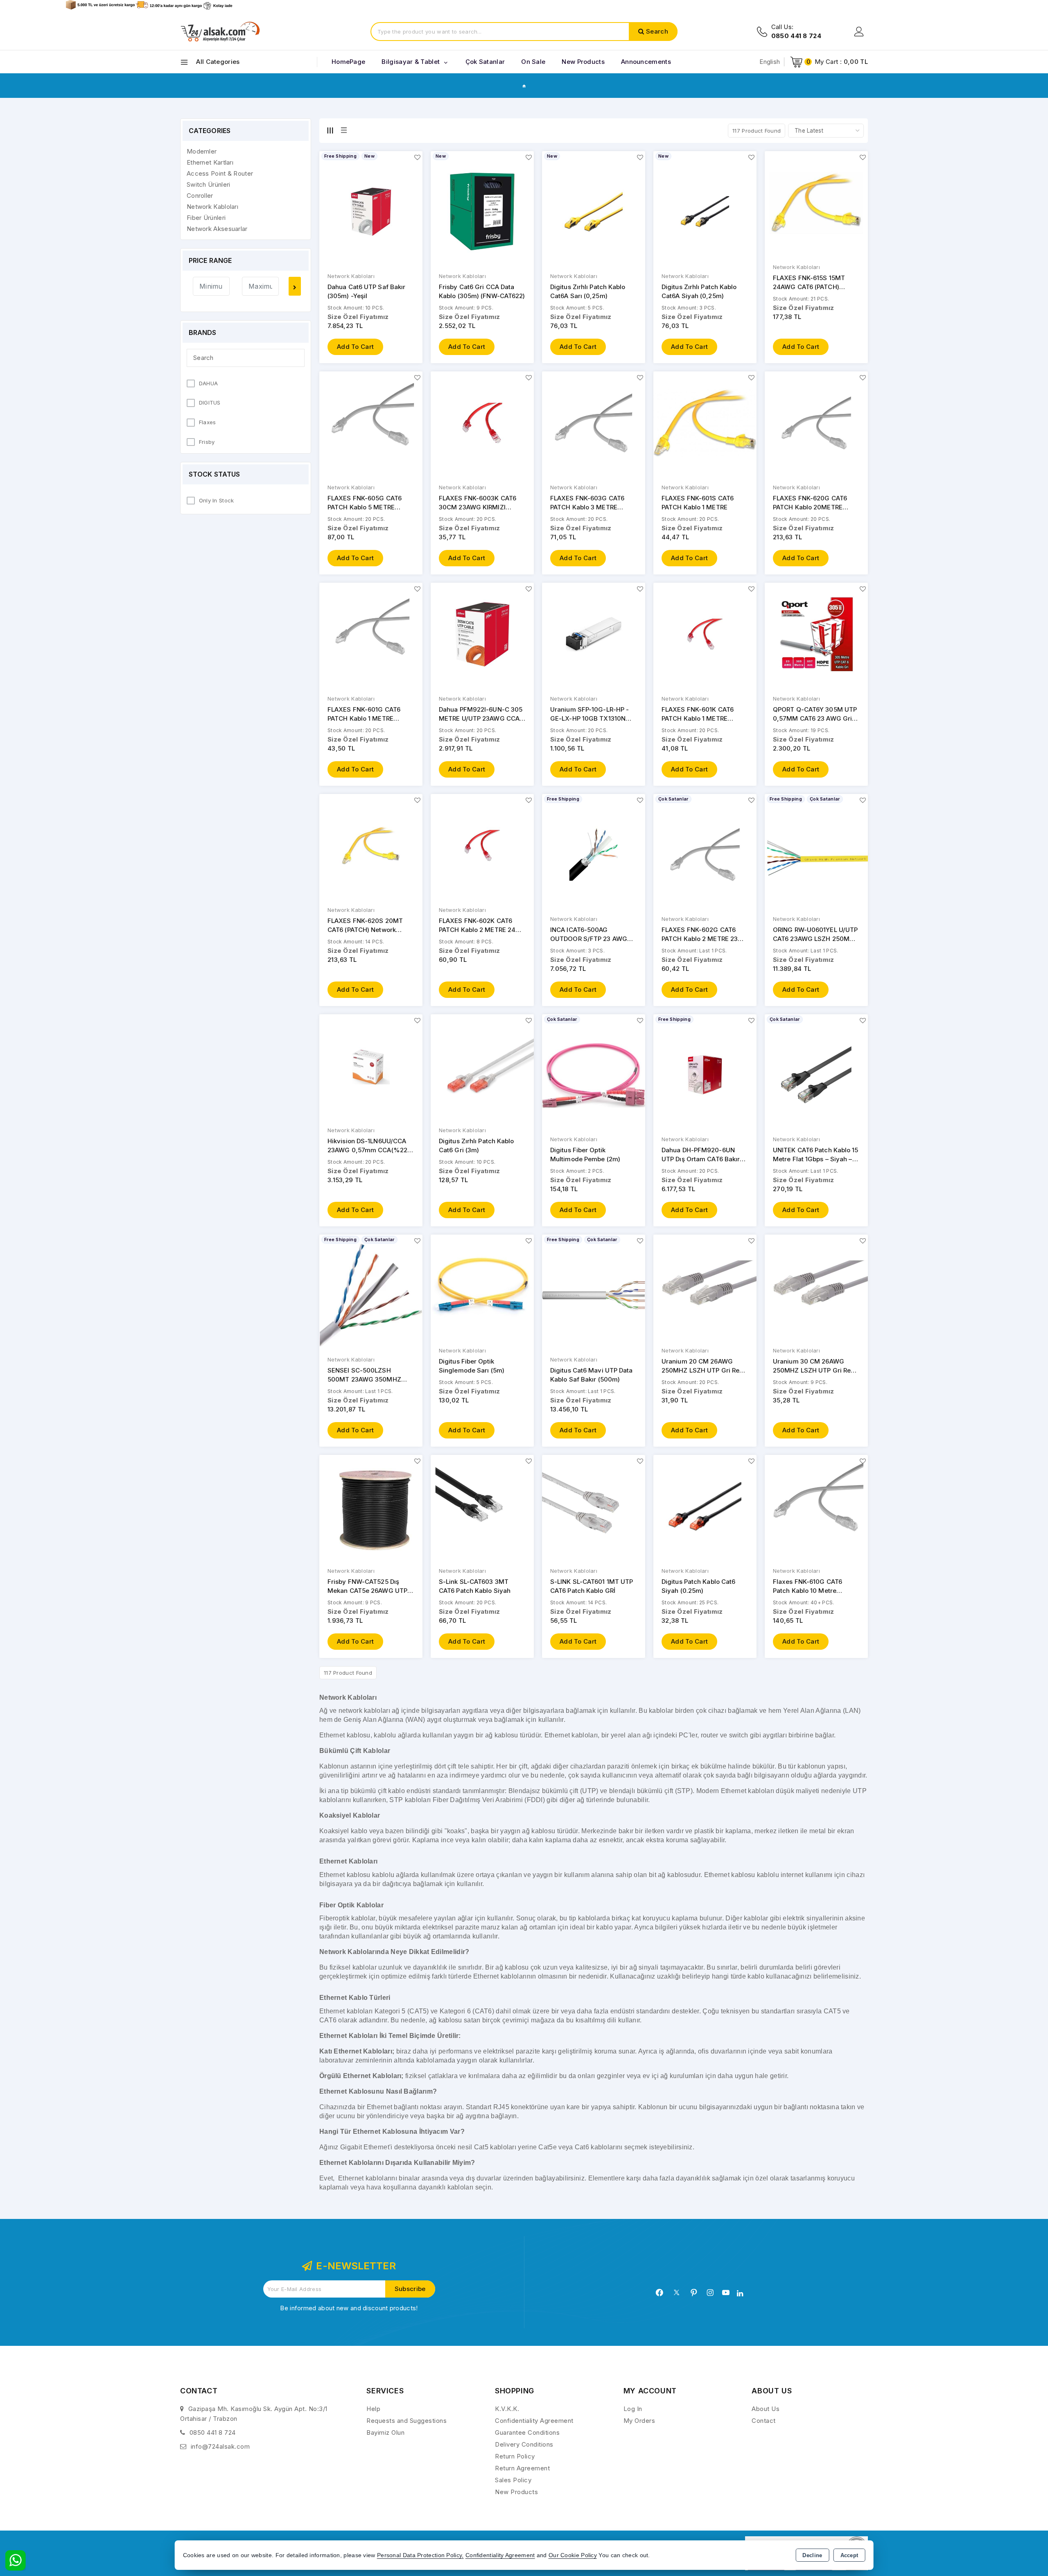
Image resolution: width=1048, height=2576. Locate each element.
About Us (766, 2409)
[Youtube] (726, 2293)
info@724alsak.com (220, 2446)
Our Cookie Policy (573, 2555)
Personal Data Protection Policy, (420, 2555)
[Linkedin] (740, 2293)
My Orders (639, 2421)
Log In (633, 2409)
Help (373, 2409)
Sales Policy (513, 2480)
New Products (516, 2492)
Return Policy (515, 2456)
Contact (764, 2421)
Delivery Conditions (524, 2444)
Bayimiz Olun (385, 2432)
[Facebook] (660, 2293)
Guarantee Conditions (527, 2432)
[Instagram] (710, 2293)
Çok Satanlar (485, 62)
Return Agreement (522, 2468)
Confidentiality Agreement (534, 2421)
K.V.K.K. (507, 2409)
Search (657, 31)
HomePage (348, 62)
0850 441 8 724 (213, 2432)
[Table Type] (344, 130)
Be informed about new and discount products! (349, 2308)
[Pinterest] (694, 2293)
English (770, 62)
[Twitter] (676, 2292)
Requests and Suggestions (407, 2421)
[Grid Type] (330, 130)
